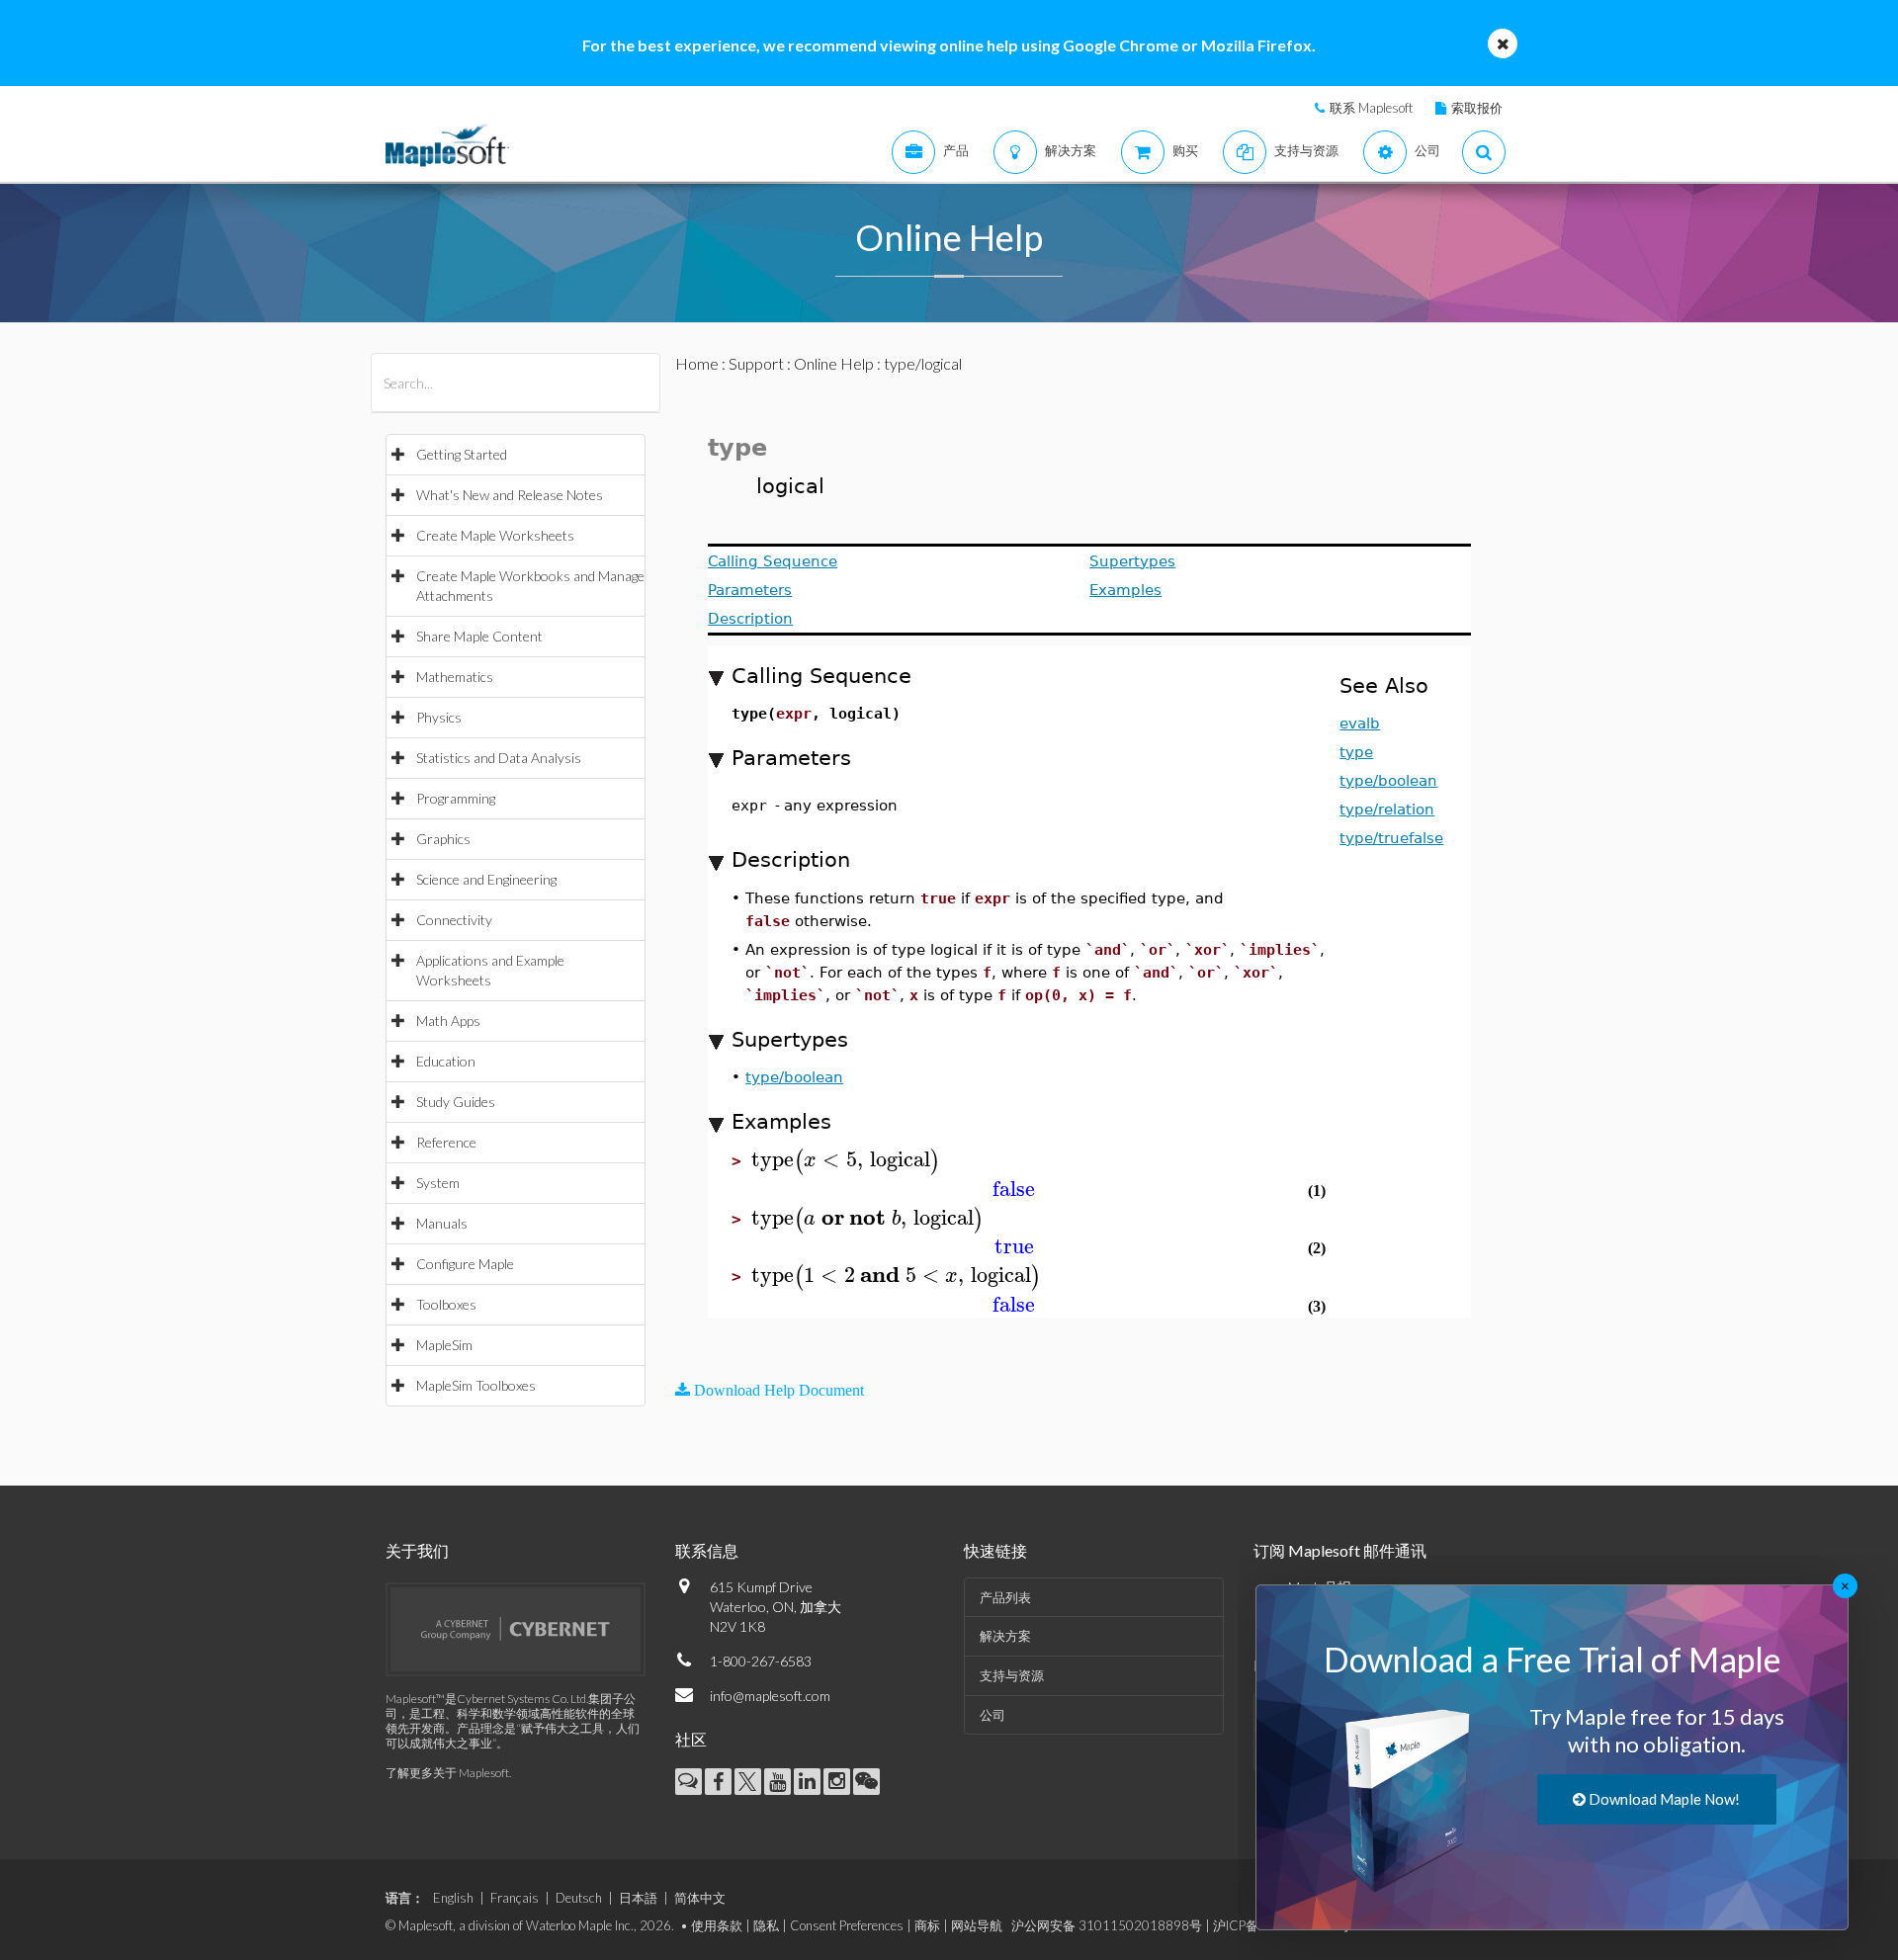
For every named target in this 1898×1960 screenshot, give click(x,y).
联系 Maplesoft (1371, 108)
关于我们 (417, 1550)
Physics (439, 717)
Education (446, 1061)
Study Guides (456, 1102)
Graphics (443, 839)
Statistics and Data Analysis (499, 758)
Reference (446, 1142)
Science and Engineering (486, 879)
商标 (927, 1925)
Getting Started (462, 454)
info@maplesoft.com (770, 1696)
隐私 (766, 1925)
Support (756, 363)
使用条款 (717, 1925)
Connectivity (454, 920)
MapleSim (444, 1345)
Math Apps (448, 1021)
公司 (992, 1715)
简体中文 (700, 1898)
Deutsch (579, 1898)
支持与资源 (1012, 1675)
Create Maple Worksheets (495, 535)
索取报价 (1477, 108)
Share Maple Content (479, 636)
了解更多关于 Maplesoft (447, 1773)
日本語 (638, 1898)
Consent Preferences (847, 1925)
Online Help (834, 363)
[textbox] (846, 1160)
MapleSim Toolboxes (476, 1385)
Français (515, 1898)
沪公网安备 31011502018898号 (1107, 1925)
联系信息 (707, 1550)
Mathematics (455, 677)
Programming (456, 798)
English (453, 1898)
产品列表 (1005, 1597)
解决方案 (1005, 1636)
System (438, 1183)
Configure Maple (465, 1264)
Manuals (442, 1223)
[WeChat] (866, 1782)
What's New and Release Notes (510, 495)
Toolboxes (446, 1304)
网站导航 (977, 1925)
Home (697, 363)
